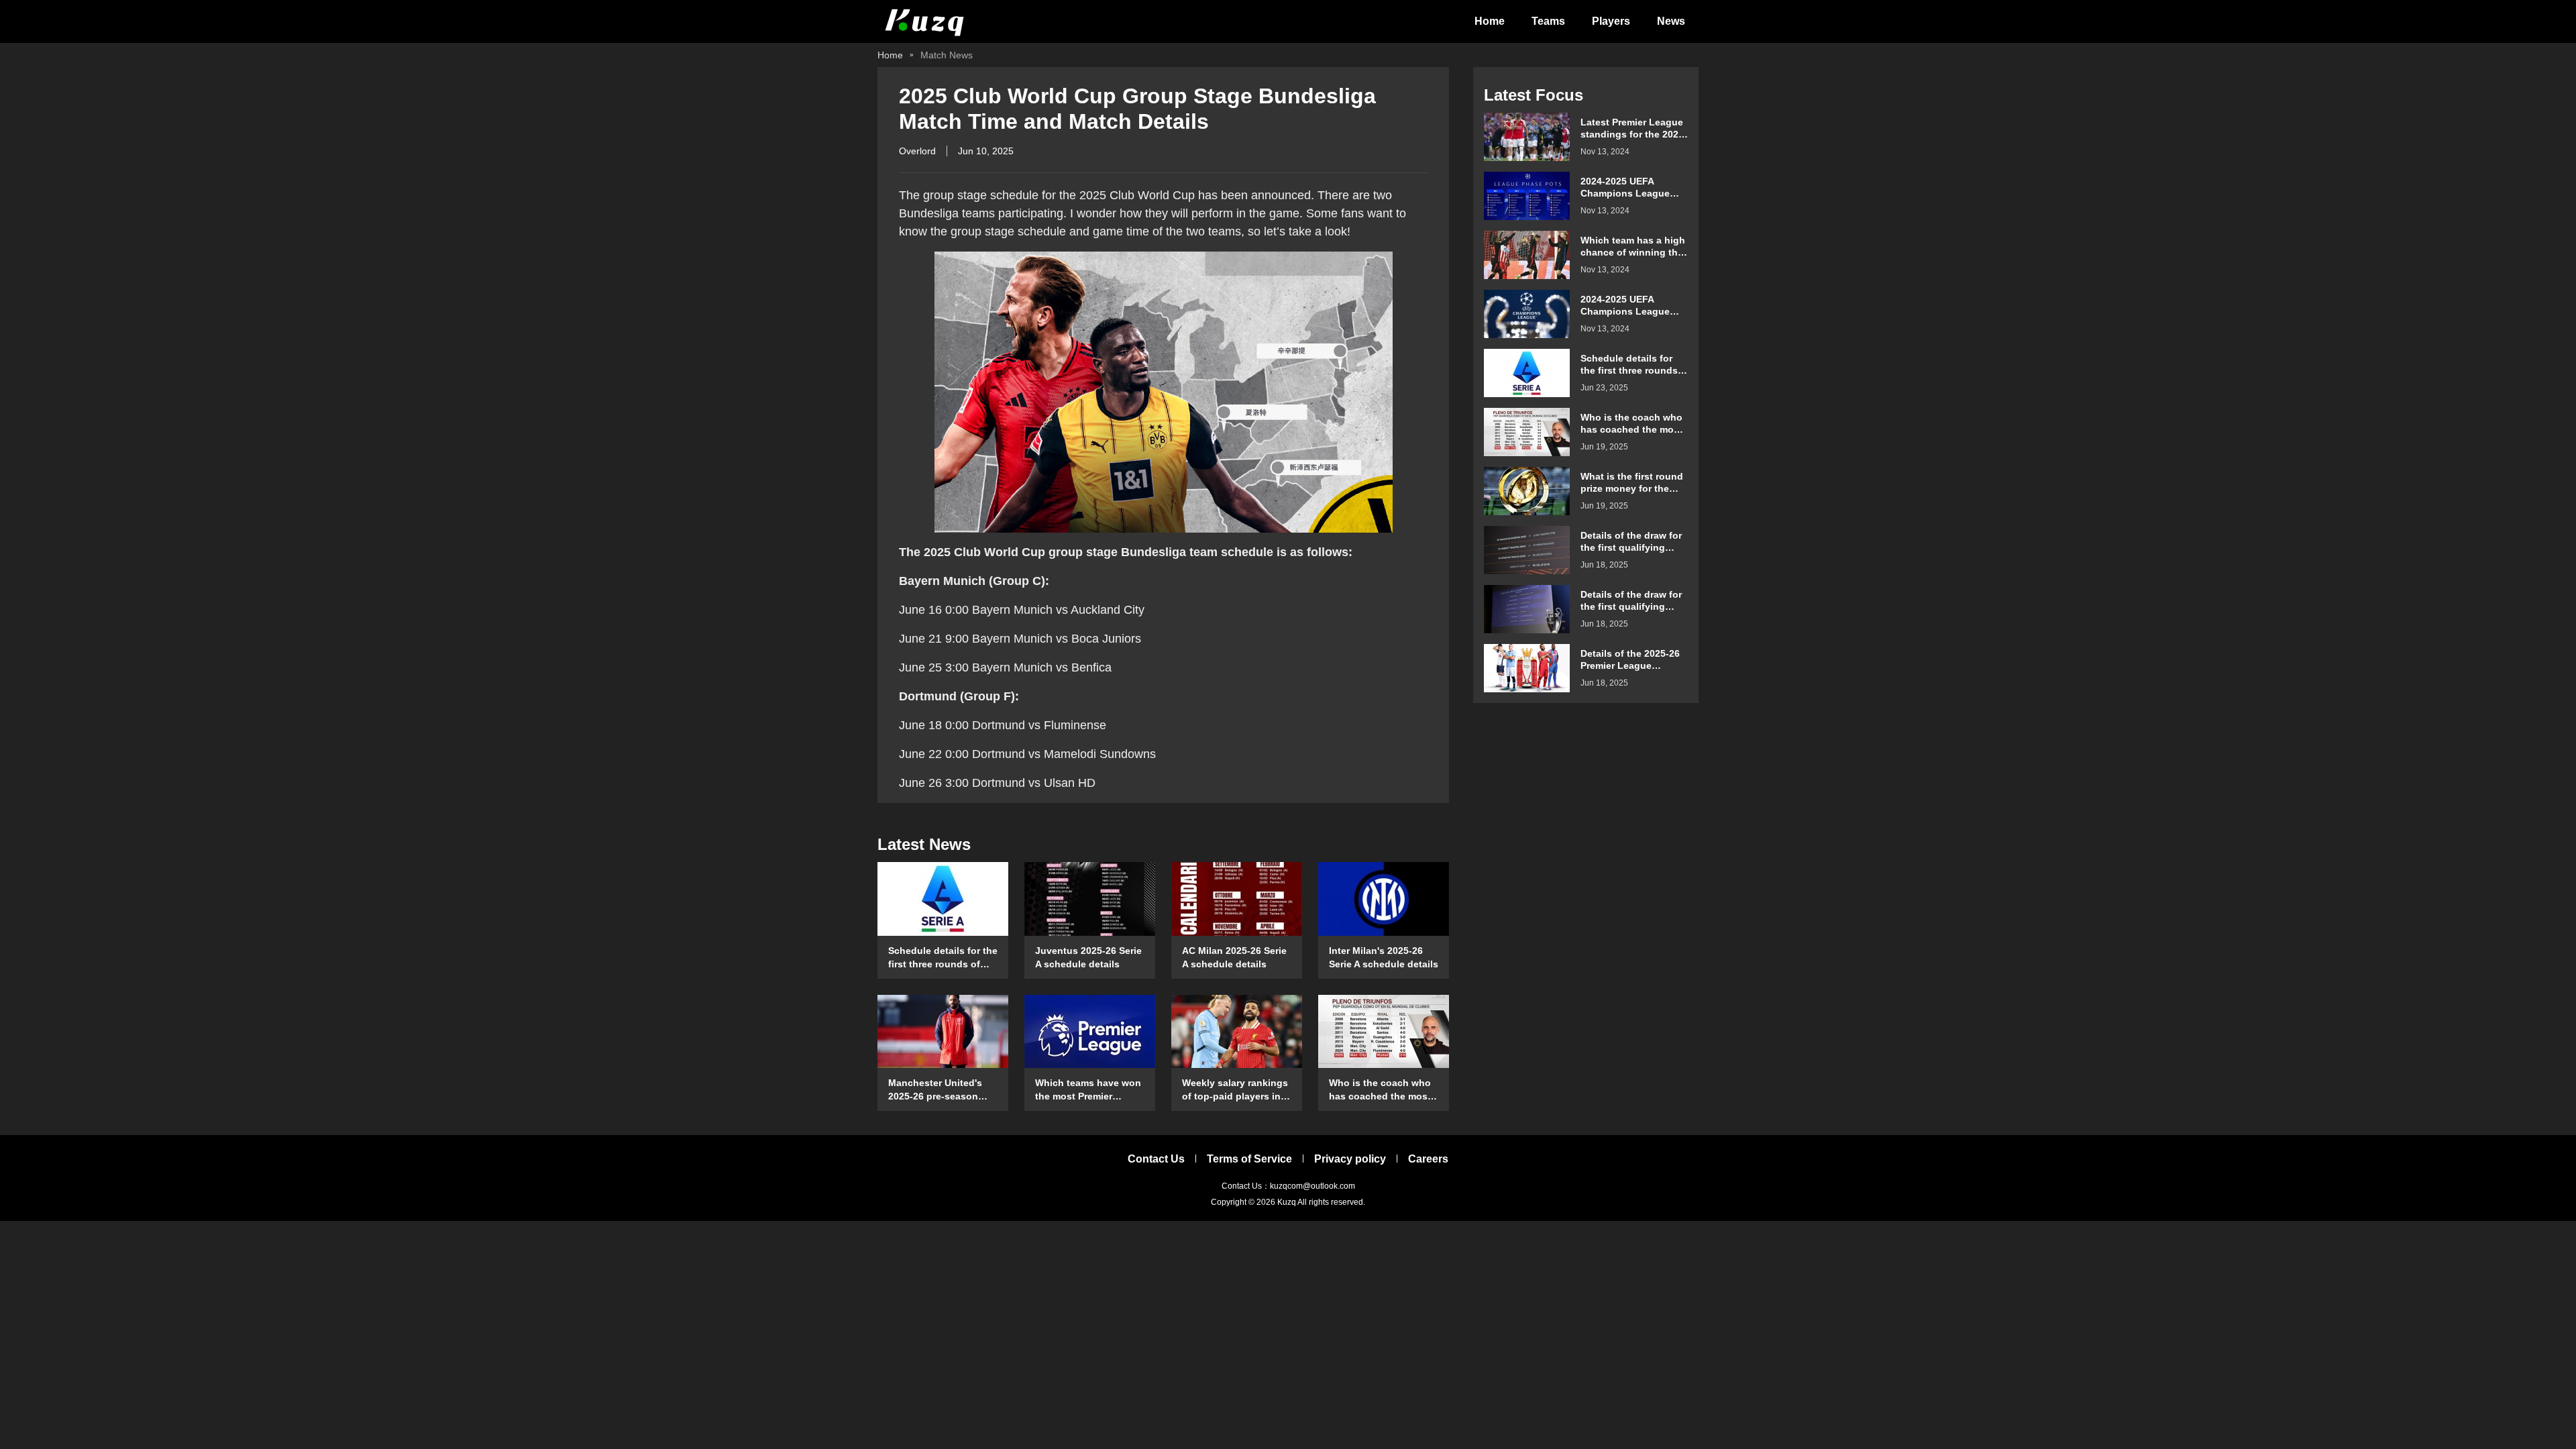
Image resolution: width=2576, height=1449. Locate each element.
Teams (1548, 21)
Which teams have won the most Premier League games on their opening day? (1088, 1090)
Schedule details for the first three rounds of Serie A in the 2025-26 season (943, 958)
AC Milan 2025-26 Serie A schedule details (1234, 957)
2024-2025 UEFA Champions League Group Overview (1625, 187)
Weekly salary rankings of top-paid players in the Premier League (1235, 1090)
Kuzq (1287, 1202)
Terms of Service (1249, 1159)
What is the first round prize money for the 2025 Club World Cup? (1632, 483)
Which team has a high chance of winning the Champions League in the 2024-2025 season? (1633, 247)
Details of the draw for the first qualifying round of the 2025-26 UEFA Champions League (1631, 601)
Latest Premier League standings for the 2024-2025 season (1634, 128)
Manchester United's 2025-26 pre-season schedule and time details (935, 1090)
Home (1490, 21)
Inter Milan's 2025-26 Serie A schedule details (1384, 957)
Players (1611, 21)
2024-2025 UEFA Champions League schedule (1625, 306)
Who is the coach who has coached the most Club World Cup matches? (1380, 1090)
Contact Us (1156, 1159)
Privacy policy (1350, 1159)
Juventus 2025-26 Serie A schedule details (1088, 957)
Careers (1428, 1159)
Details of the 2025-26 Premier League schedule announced (1630, 660)
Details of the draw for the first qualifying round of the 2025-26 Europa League (1631, 542)
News (1671, 21)
